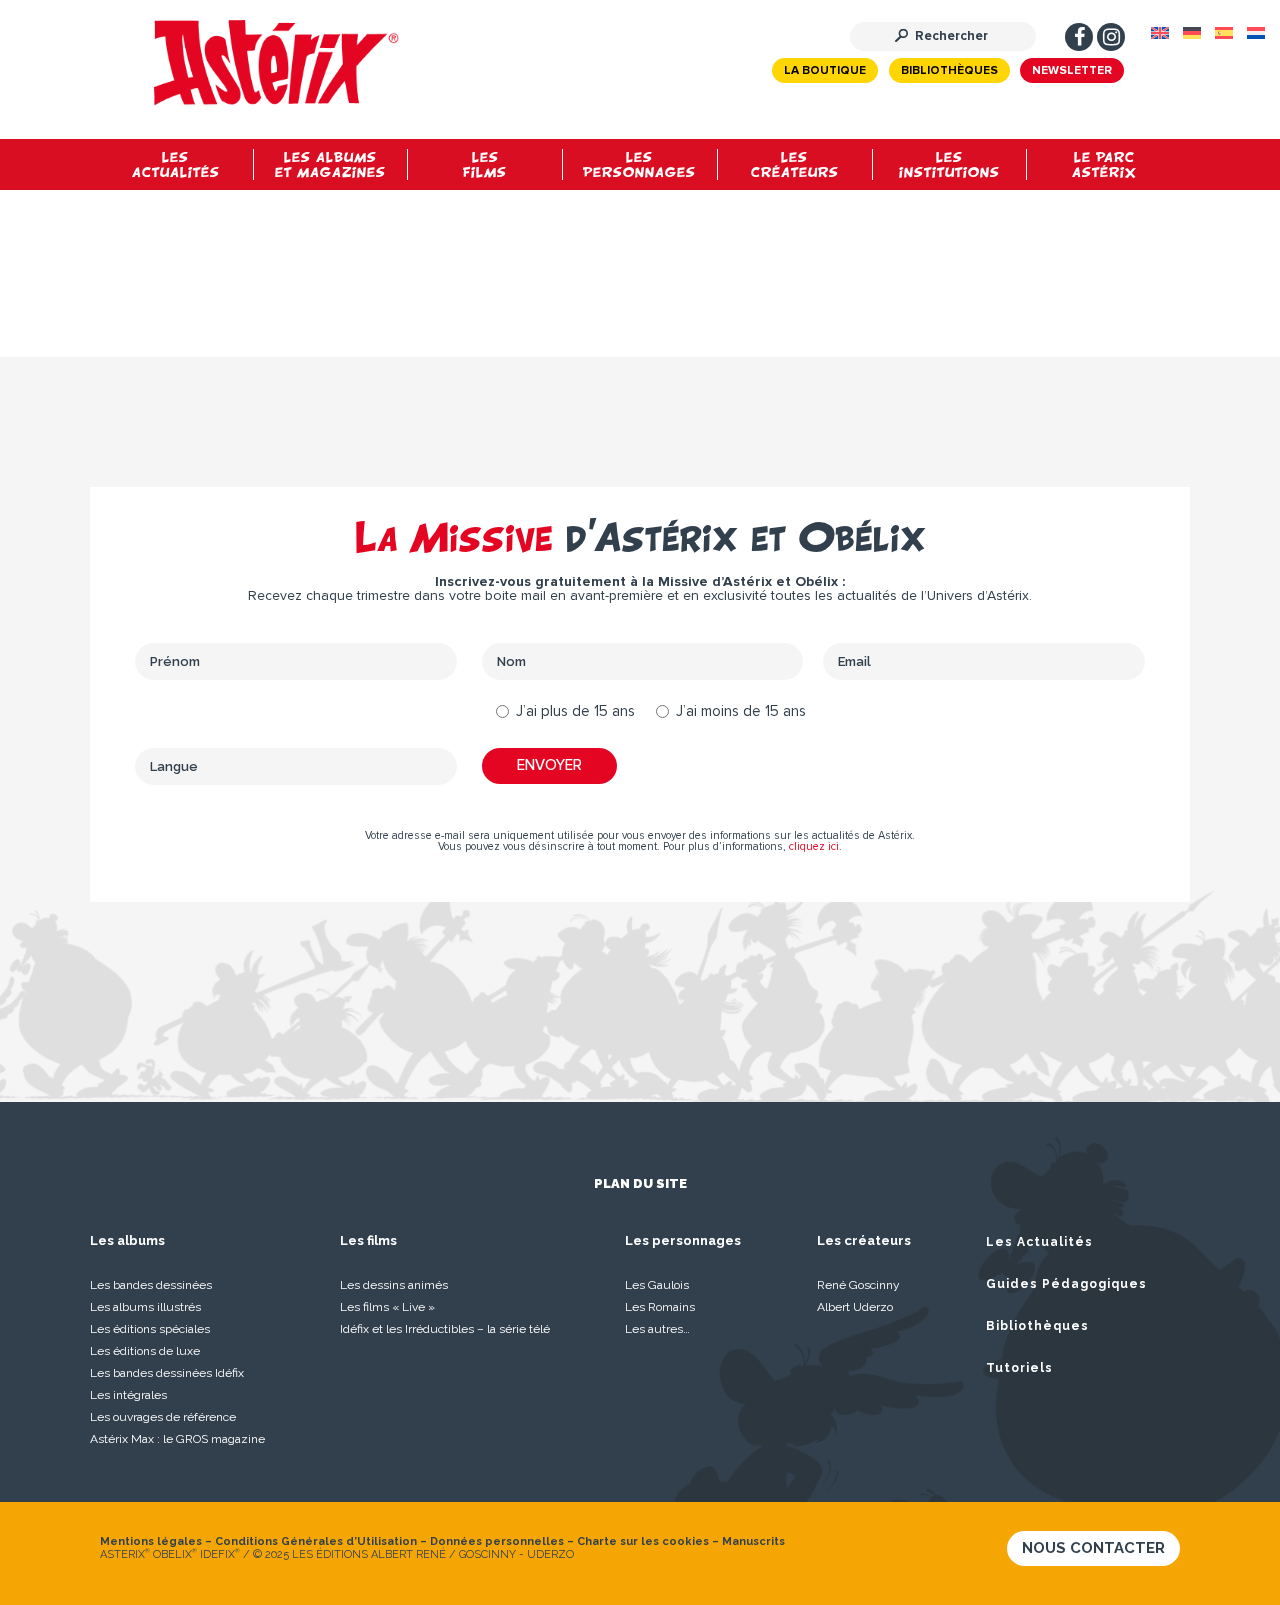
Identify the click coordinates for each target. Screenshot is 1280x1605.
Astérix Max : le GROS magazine (177, 1439)
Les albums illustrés (145, 1307)
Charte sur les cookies (643, 1541)
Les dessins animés (394, 1285)
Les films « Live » (387, 1307)
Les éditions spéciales (150, 1329)
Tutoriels (1019, 1368)
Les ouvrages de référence (163, 1417)
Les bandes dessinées (151, 1285)
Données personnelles (497, 1541)
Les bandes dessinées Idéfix (167, 1373)
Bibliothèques (949, 71)
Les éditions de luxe (145, 1351)
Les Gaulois (657, 1285)
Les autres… (657, 1329)
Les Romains (660, 1307)
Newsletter (1072, 71)
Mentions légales (151, 1541)
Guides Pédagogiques (1066, 1284)
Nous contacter (1093, 1548)
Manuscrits (753, 1541)
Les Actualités (1039, 1242)
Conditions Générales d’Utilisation (316, 1541)
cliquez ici (814, 846)
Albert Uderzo (855, 1307)
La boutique (825, 71)
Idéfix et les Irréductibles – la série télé (445, 1329)
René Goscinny (858, 1285)
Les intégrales (128, 1395)
